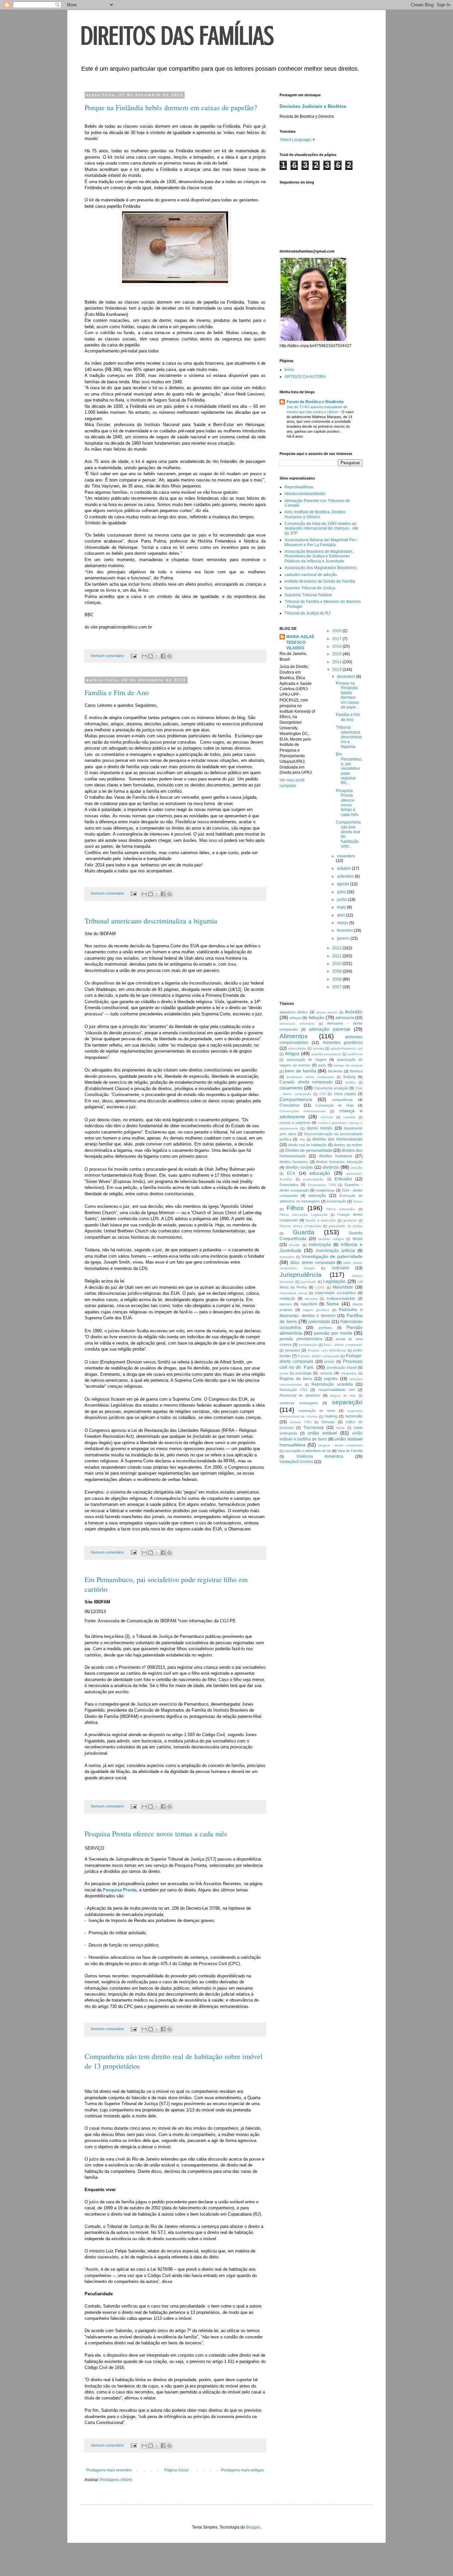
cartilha (350, 1082)
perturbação (308, 1345)
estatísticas (325, 1190)
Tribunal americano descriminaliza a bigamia (151, 921)
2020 (337, 631)
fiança (358, 1201)
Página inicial (176, 2470)
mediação (287, 1298)
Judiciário (340, 1268)
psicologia (303, 1373)
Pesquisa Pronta (120, 1890)
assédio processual (326, 1054)
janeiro (344, 938)
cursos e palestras (295, 1123)
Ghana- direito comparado (300, 1226)
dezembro (347, 677)
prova (284, 1373)
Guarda (304, 1232)
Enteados (343, 1179)
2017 (337, 639)
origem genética (316, 1310)
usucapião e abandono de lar (308, 1451)
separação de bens (317, 1411)
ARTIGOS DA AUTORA (305, 377)
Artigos (292, 1054)
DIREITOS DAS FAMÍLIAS (177, 36)
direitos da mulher (348, 1145)
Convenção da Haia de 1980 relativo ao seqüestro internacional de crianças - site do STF (322, 528)
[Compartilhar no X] (157, 656)
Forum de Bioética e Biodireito (315, 402)
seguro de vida (343, 1396)
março (343, 923)
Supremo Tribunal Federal (308, 595)
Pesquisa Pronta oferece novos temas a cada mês (156, 1834)
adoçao (295, 1018)
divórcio (331, 1167)
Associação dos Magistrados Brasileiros (321, 568)
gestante (350, 1220)
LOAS (320, 1287)
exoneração (336, 1201)
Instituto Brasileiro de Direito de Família (320, 581)
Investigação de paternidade (332, 1256)
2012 (337, 948)
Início (289, 370)
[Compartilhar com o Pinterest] (169, 656)
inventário (287, 1257)
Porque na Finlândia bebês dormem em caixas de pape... (348, 695)
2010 (337, 964)
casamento (291, 1088)
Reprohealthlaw (299, 487)
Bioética (356, 1071)
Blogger (253, 2527)
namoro (286, 1304)
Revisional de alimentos (300, 1395)
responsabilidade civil (337, 1390)
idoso (357, 1239)
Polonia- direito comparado (319, 1356)
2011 (337, 956)
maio (342, 907)
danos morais (320, 1128)
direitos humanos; (294, 1162)
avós (322, 1065)
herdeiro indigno (331, 1239)
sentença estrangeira (299, 1403)
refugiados (349, 1373)
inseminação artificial (335, 1251)
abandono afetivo (294, 1012)
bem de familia (301, 1071)
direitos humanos (336, 1156)
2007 (337, 987)
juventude (308, 1282)
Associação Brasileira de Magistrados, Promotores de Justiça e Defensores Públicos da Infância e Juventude (319, 556)
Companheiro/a (296, 1099)
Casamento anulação (331, 1088)
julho (342, 892)
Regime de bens (296, 1379)
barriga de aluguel (348, 1065)
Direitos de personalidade (309, 1150)
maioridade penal (293, 1293)
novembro (346, 856)
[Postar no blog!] (151, 656)
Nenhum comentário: (108, 656)
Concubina (290, 1105)
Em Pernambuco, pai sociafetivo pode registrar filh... (349, 769)
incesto (295, 1245)
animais (319, 1048)
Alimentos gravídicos (343, 1043)
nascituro (309, 1304)
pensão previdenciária (301, 1339)
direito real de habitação (308, 1145)
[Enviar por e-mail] (144, 656)
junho (343, 900)
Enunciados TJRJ (322, 1185)
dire (302, 1139)
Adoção (316, 1017)
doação (357, 1168)
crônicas (327, 1117)
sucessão (354, 1416)
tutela (340, 1428)
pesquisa (292, 1350)
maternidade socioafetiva (335, 1293)
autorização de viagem (307, 1060)
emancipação (313, 1179)
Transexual (314, 1428)
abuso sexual (327, 1012)
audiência (355, 1054)
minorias (311, 1299)
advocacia (345, 1018)
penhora (325, 1328)
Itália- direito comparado (313, 1263)
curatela (349, 1117)
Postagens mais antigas (242, 2470)
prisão (329, 1362)
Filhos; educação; (341, 1209)
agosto (344, 884)
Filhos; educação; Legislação (304, 1215)
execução (317, 1196)
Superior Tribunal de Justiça (310, 588)
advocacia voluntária (297, 1024)
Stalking (331, 1416)
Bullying (349, 1077)
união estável (322, 1433)
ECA (291, 1173)
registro (331, 1379)
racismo (326, 1373)
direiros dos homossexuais (337, 1139)
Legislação (334, 1281)
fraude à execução (321, 1220)
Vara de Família (350, 1451)
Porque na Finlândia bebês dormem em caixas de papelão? (171, 107)
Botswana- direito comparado (310, 1077)
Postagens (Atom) (116, 2480)
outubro (344, 868)
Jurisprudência (301, 1275)
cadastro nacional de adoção (311, 575)
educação (320, 1173)
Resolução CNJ (293, 1390)
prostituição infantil (342, 1367)
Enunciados (289, 1185)
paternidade (319, 1322)
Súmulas (328, 1422)
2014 (337, 662)
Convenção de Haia (335, 1105)
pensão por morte (333, 1333)
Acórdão (354, 1012)
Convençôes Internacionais (302, 1111)
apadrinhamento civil (347, 1048)
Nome (333, 1304)
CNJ (323, 1094)
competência (342, 1100)
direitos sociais (299, 1167)
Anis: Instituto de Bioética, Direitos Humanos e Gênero (315, 514)
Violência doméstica (320, 1456)
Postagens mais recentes (109, 2470)
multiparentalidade (341, 1298)
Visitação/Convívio (296, 1462)
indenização (320, 1245)
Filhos (295, 1208)
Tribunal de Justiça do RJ (307, 613)
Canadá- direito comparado (306, 1082)
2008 (337, 979)
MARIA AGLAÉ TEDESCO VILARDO (300, 642)
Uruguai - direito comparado (340, 1445)
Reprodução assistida (332, 1384)
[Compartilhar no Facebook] (163, 656)
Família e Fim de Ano (117, 692)
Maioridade (343, 1287)
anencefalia (297, 1048)
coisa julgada (345, 1094)
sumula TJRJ (301, 1422)
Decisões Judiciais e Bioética (313, 106)
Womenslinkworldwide (305, 494)
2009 (337, 971)
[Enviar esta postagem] (133, 656)
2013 (337, 670)
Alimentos (294, 1036)
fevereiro (345, 930)
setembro (346, 876)
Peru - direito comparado (343, 1345)
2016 (337, 646)
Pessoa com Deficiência (327, 1350)
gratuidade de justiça (346, 1226)
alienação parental (330, 1029)
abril (341, 915)
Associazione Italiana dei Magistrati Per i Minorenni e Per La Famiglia (321, 542)
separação (347, 1402)
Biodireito (335, 1071)
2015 (337, 654)
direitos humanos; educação (339, 1162)
